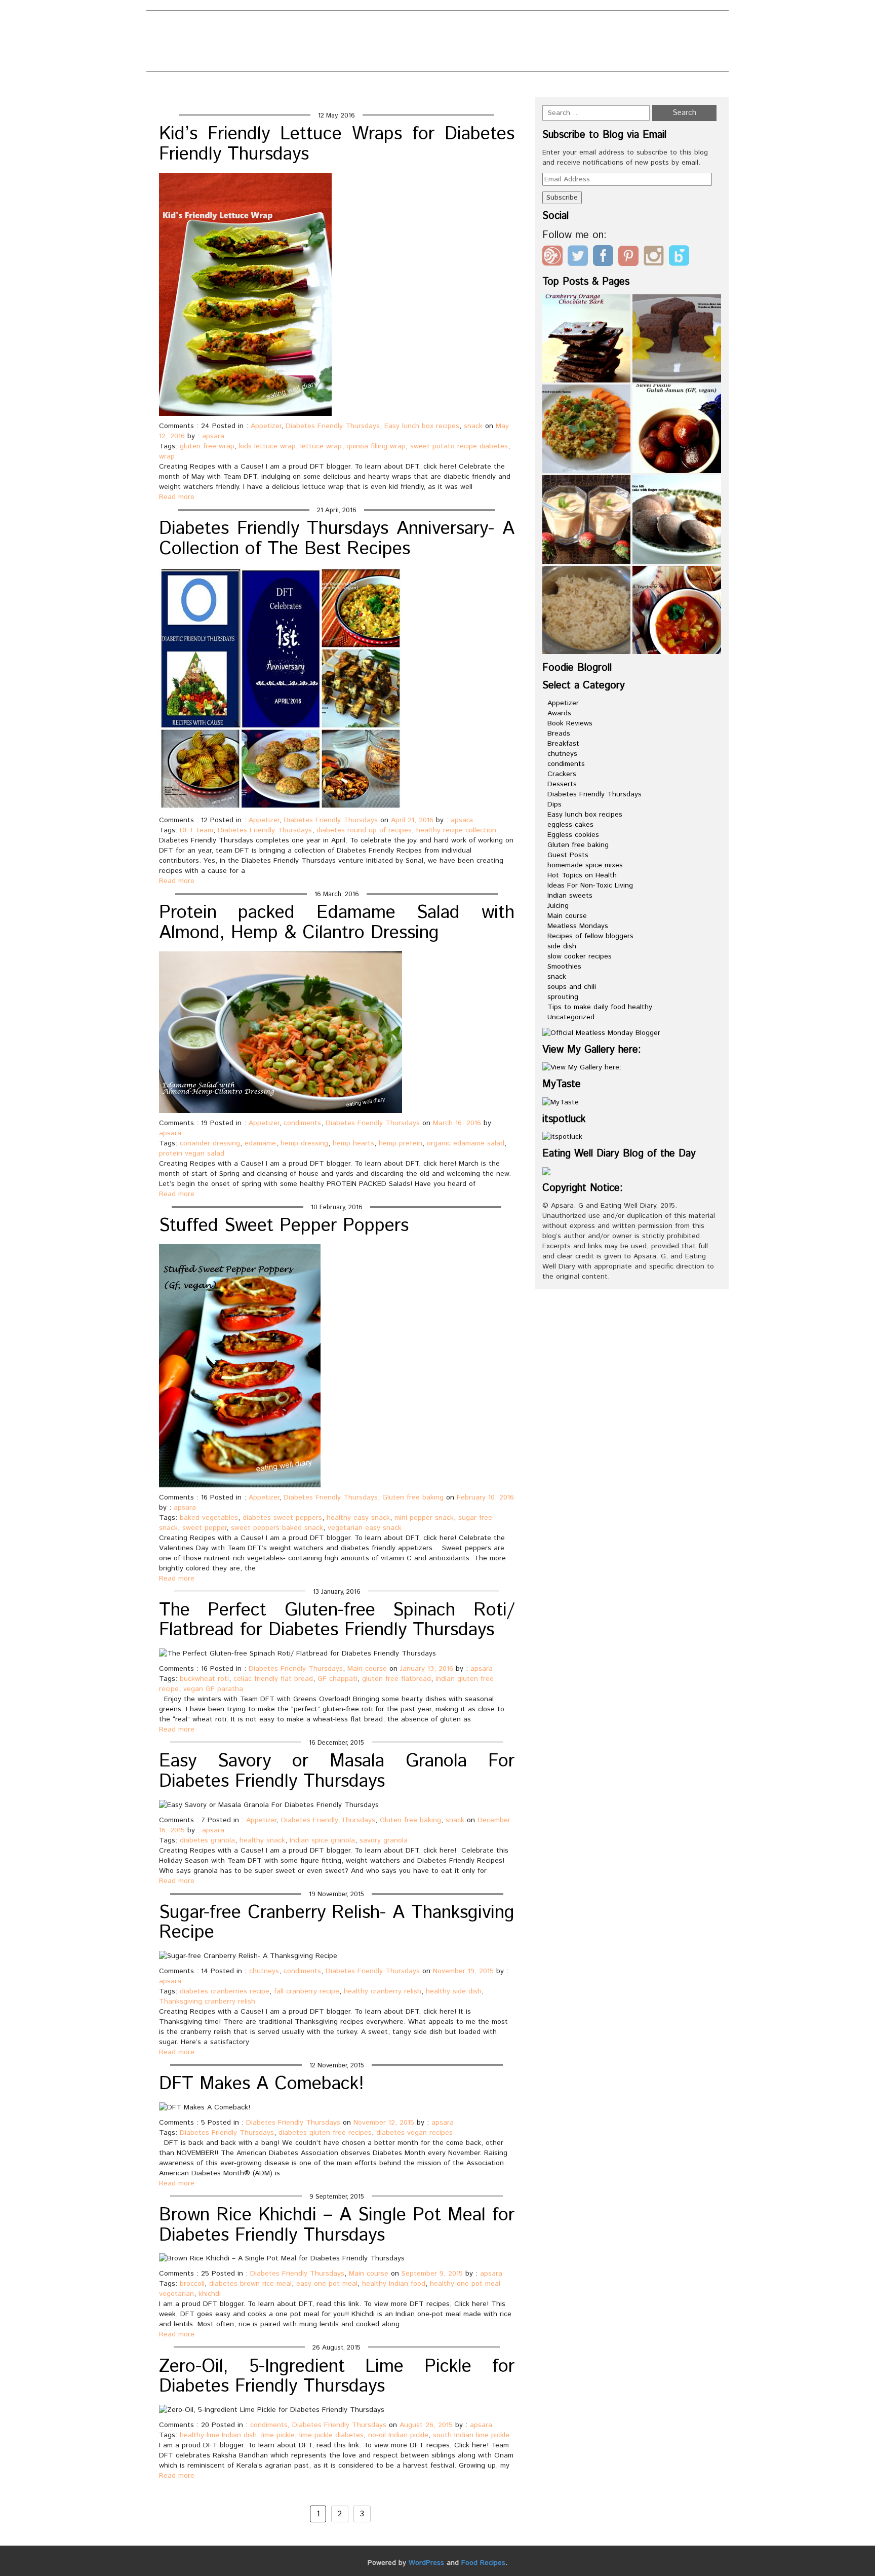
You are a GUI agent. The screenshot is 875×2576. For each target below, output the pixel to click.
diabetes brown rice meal (250, 2284)
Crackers (562, 774)
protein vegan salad (192, 1154)
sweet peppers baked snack (277, 1528)
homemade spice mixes (585, 865)
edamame (260, 1143)
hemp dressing (304, 1143)
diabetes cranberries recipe (225, 1991)
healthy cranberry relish (383, 1991)
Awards (559, 713)
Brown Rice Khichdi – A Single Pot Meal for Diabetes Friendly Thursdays (337, 2225)
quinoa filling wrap (376, 446)
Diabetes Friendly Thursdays (333, 426)
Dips (554, 804)
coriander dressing (210, 1143)
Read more (177, 497)
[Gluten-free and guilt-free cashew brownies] (677, 339)
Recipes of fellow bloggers (590, 936)
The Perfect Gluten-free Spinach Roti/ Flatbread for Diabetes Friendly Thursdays (337, 1621)
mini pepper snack (424, 1518)
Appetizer (266, 426)
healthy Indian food (394, 2284)
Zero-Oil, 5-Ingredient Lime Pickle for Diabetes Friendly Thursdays (337, 2377)
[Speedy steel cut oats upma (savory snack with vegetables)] (587, 429)
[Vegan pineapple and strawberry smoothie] (587, 520)
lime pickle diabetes (331, 2435)
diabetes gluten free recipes (325, 2133)
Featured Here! (337, 43)
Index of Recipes (339, 60)
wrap (167, 456)
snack (473, 426)
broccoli (192, 2284)
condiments (302, 1123)
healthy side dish (454, 1991)
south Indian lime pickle (471, 2435)
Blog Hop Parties (390, 26)
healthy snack (262, 1840)
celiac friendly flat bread (273, 1679)
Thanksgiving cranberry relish (207, 2002)
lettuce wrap (321, 446)
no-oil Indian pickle (398, 2435)
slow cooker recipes (580, 956)
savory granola (384, 1840)
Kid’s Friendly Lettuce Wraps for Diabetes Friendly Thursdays (337, 144)
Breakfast (563, 744)
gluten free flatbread (396, 1679)
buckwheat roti (204, 1679)
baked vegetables (209, 1518)
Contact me (476, 26)
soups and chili (572, 987)
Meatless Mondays (578, 926)
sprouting (563, 997)
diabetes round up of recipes (364, 830)
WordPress (426, 2563)
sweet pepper (204, 1528)
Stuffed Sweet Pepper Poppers (284, 1226)
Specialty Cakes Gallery (451, 60)
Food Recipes (483, 2563)
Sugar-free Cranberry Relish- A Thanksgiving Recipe (337, 1923)
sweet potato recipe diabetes (459, 446)
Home (542, 87)
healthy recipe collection (456, 830)
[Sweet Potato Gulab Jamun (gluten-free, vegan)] (677, 429)
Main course (367, 1669)
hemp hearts (353, 1143)
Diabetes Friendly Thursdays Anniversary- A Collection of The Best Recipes (337, 539)
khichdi (210, 2294)
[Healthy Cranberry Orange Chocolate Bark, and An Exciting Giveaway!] (587, 339)
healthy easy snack (358, 1518)
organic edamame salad (466, 1143)
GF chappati (337, 1679)
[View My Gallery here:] (582, 1067)
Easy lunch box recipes (422, 426)
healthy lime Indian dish (218, 2435)
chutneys (264, 1971)
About (316, 26)
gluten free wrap (207, 446)
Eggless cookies (573, 835)
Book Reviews (570, 723)
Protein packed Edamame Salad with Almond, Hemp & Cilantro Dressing (337, 923)
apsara (213, 436)
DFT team (196, 830)
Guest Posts (568, 855)
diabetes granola (207, 1840)
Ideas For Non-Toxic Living (590, 886)
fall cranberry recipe (307, 1991)
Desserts (562, 784)
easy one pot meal (327, 2284)
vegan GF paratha (213, 1689)
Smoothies (564, 967)
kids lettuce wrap (267, 446)
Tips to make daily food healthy (600, 1007)
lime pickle (278, 2435)
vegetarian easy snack (365, 1528)
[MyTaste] (561, 1102)
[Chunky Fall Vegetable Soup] (677, 610)
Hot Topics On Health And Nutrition (473, 43)
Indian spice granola (322, 1840)
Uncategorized (571, 1017)
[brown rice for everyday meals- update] (587, 610)
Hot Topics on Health (582, 875)
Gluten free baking (413, 1497)
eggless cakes (570, 825)
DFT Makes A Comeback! (262, 2084)
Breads (559, 734)
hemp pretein (401, 1143)
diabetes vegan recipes (414, 2133)
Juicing (558, 906)
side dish (562, 946)
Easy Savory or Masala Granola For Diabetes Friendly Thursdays (337, 1772)
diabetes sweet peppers (282, 1518)
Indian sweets (570, 896)
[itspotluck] (562, 1137)
